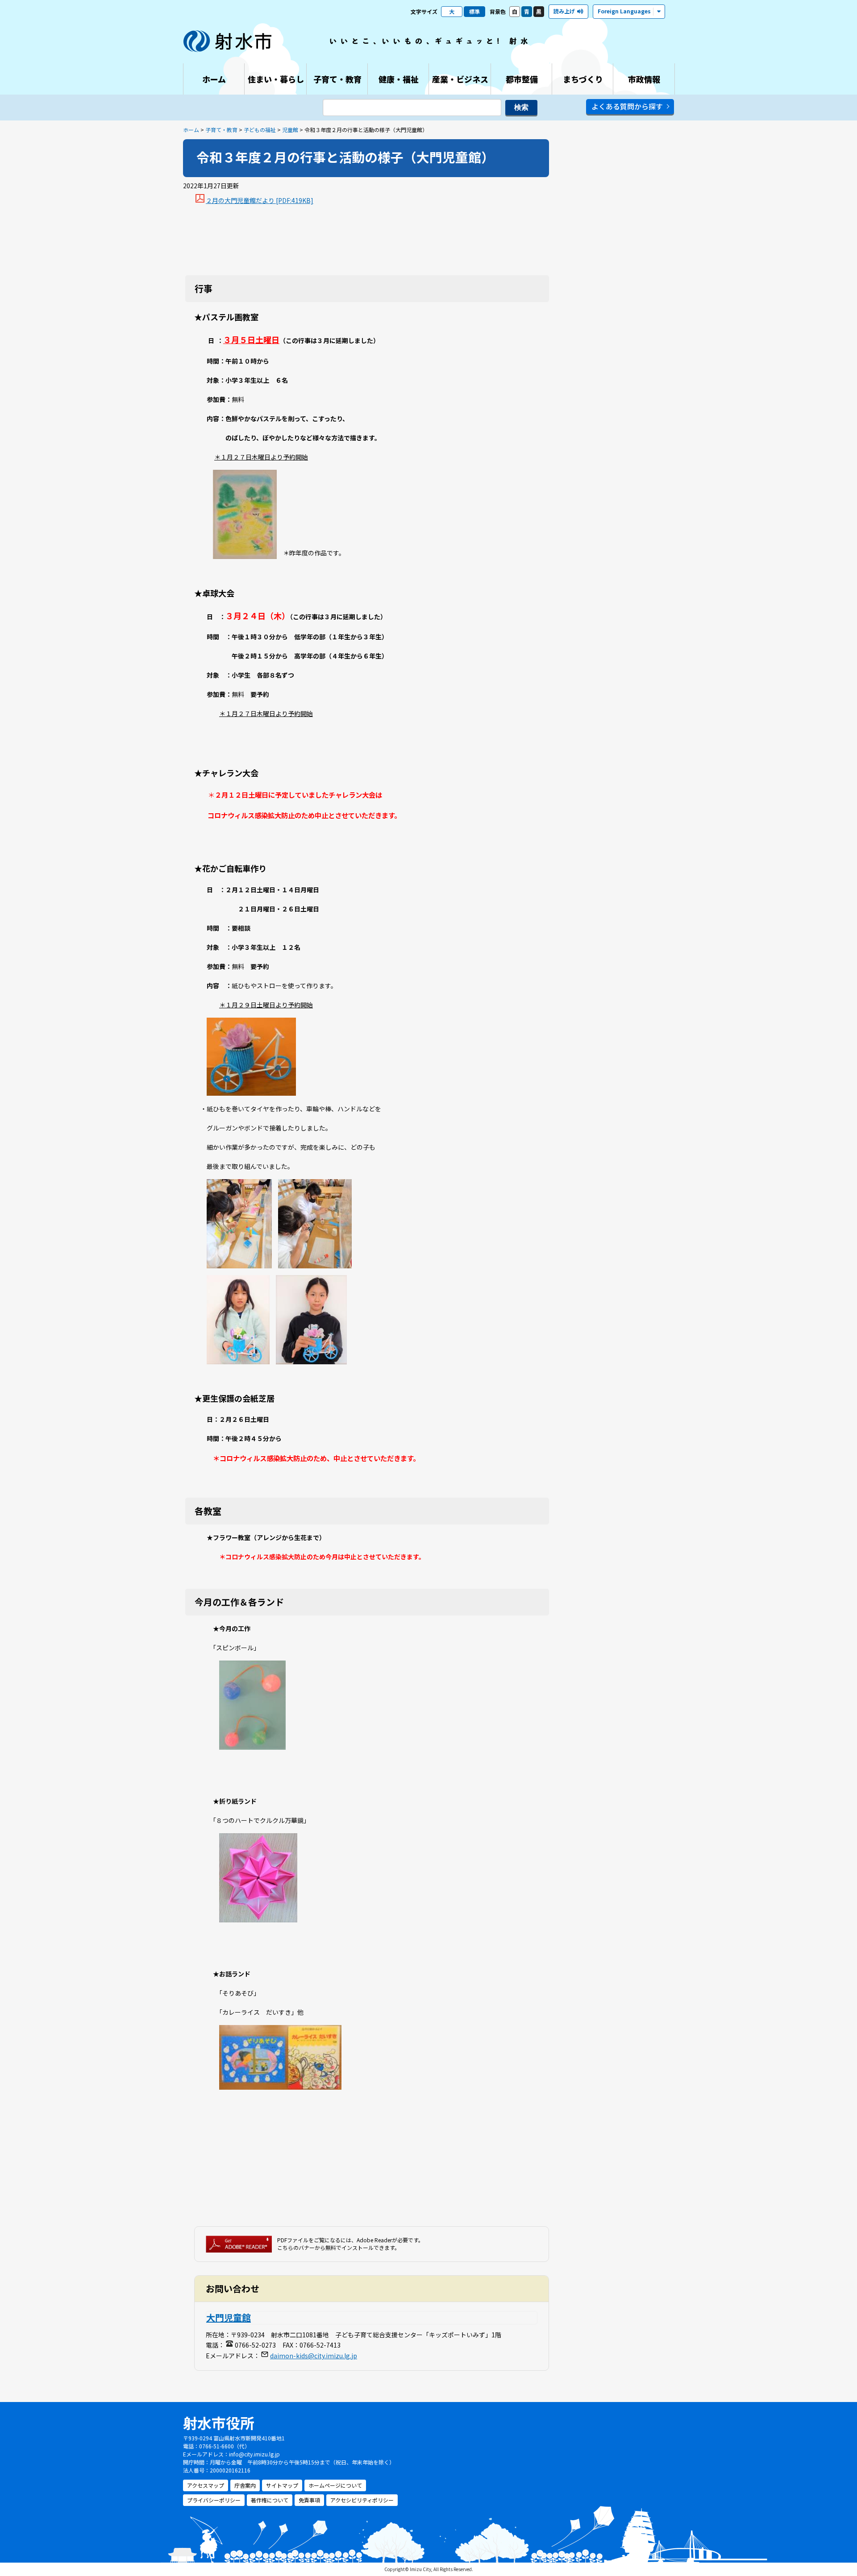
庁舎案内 (245, 2485)
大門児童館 (229, 2317)
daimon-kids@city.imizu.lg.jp (314, 2356)
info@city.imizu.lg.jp (254, 2454)
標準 (474, 11)
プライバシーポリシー (214, 2500)
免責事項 (309, 2500)
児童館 (290, 130)
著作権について (270, 2500)
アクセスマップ (206, 2485)
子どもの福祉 (260, 130)
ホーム (191, 130)
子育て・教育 (221, 130)
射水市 (228, 41)
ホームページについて (335, 2485)
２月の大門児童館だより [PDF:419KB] (260, 200)
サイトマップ (282, 2485)
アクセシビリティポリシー (362, 2500)
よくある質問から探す (627, 106)
